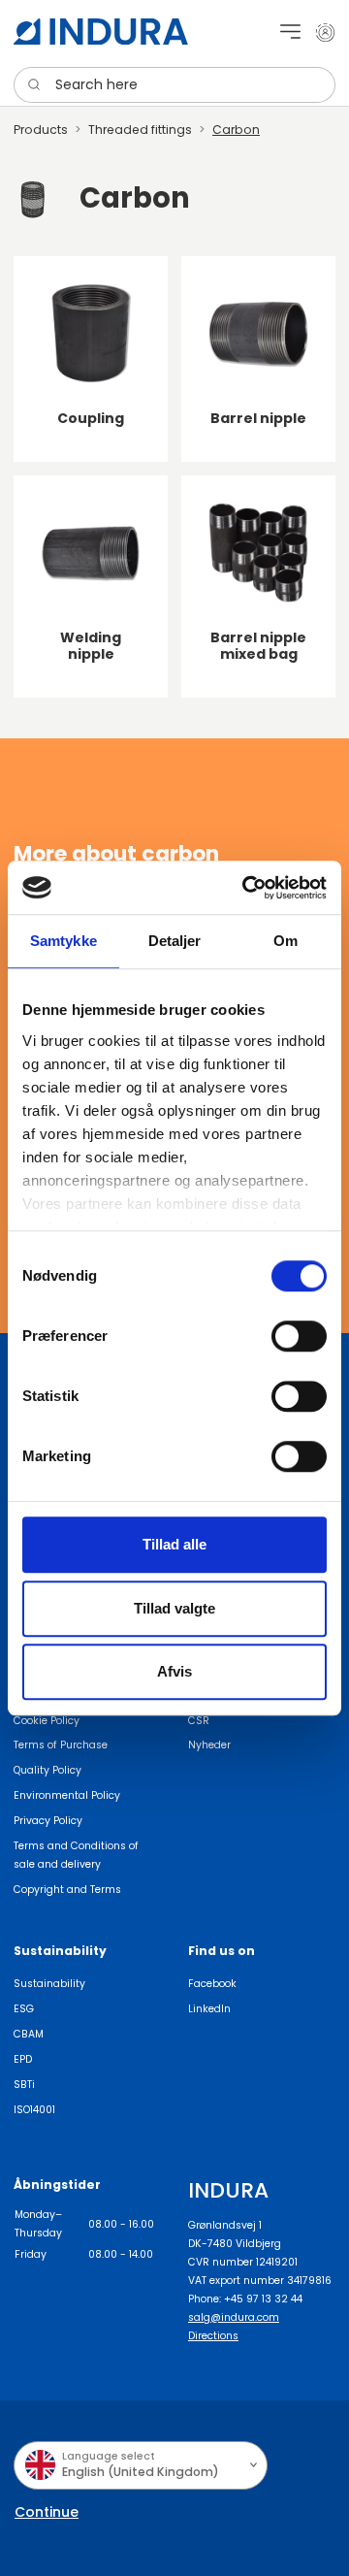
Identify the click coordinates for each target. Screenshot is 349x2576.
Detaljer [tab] (175, 941)
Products (41, 130)
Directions (213, 2336)
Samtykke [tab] (63, 941)
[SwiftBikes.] (101, 32)
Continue (47, 2512)
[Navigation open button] (290, 32)
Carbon (236, 130)
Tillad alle (174, 1544)
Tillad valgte (174, 1608)
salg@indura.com (234, 2317)
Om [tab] (286, 941)
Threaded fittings (140, 130)
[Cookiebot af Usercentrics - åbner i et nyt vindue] (246, 888)
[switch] (299, 1336)
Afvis (174, 1671)
